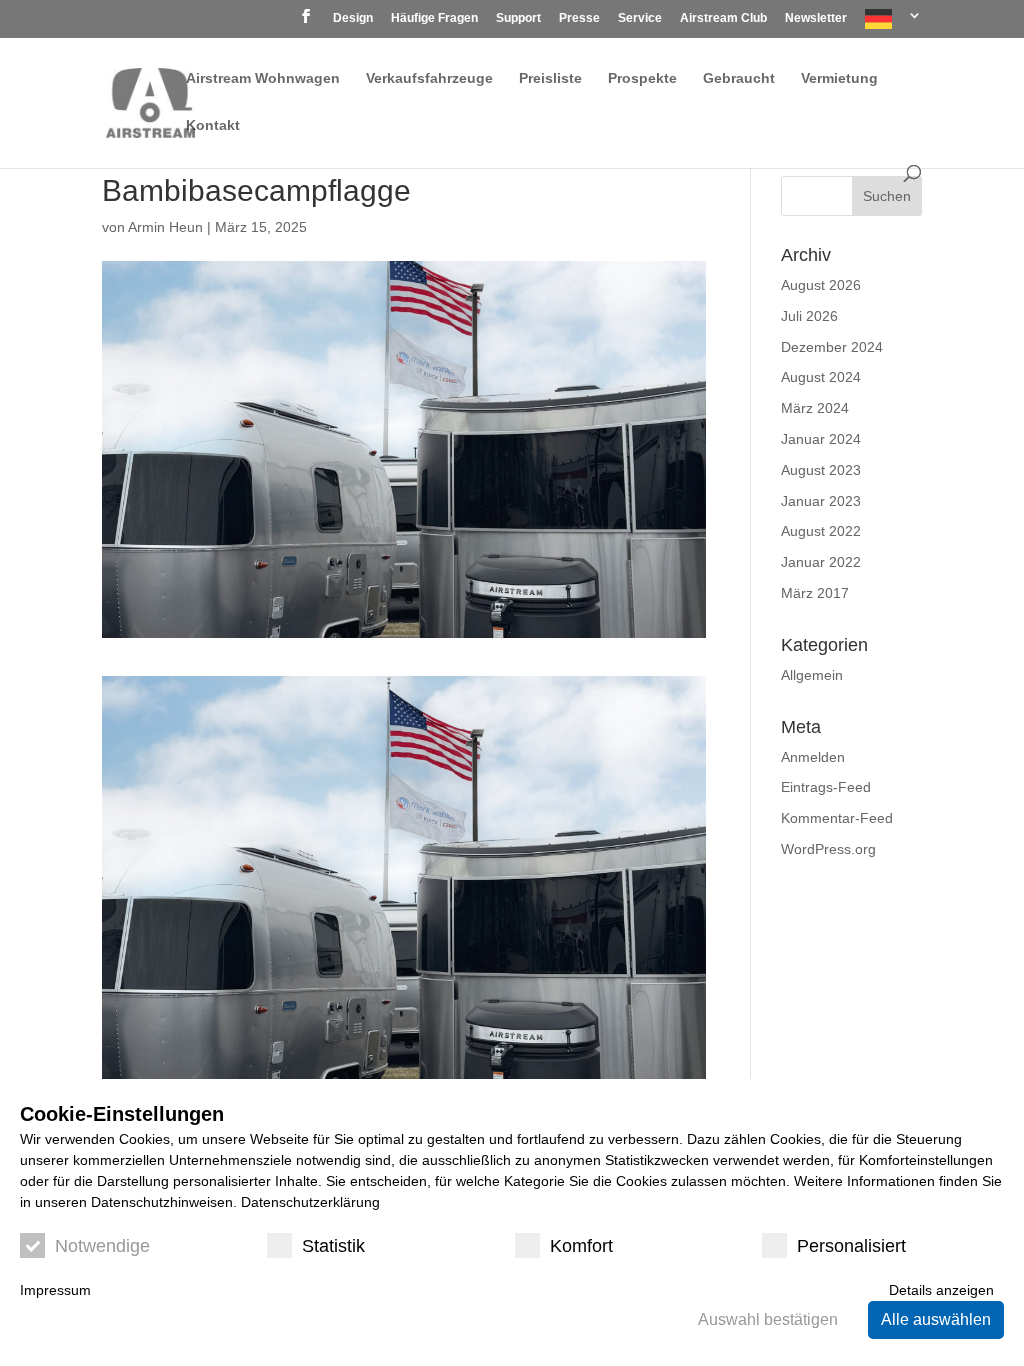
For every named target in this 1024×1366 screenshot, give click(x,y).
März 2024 (815, 408)
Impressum (55, 1290)
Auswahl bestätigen (768, 1319)
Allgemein (812, 675)
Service (640, 18)
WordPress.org (828, 849)
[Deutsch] (893, 23)
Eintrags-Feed (826, 787)
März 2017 (815, 593)
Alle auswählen (936, 1319)
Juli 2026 (809, 316)
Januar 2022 (821, 562)
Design (353, 18)
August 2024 (821, 377)
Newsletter (816, 18)
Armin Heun (165, 227)
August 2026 (821, 285)
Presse (579, 18)
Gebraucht (739, 78)
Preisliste (550, 78)
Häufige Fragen (434, 18)
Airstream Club (723, 18)
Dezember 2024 (832, 347)
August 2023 (821, 470)
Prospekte (642, 78)
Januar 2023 (821, 501)
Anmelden (813, 757)
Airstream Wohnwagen (263, 78)
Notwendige (102, 1246)
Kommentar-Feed (837, 818)
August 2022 (821, 531)
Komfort (581, 1246)
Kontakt (213, 125)
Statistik (333, 1246)
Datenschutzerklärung (310, 1202)
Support (518, 18)
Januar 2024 (821, 439)
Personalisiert (851, 1246)
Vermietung (839, 78)
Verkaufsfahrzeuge (429, 78)
